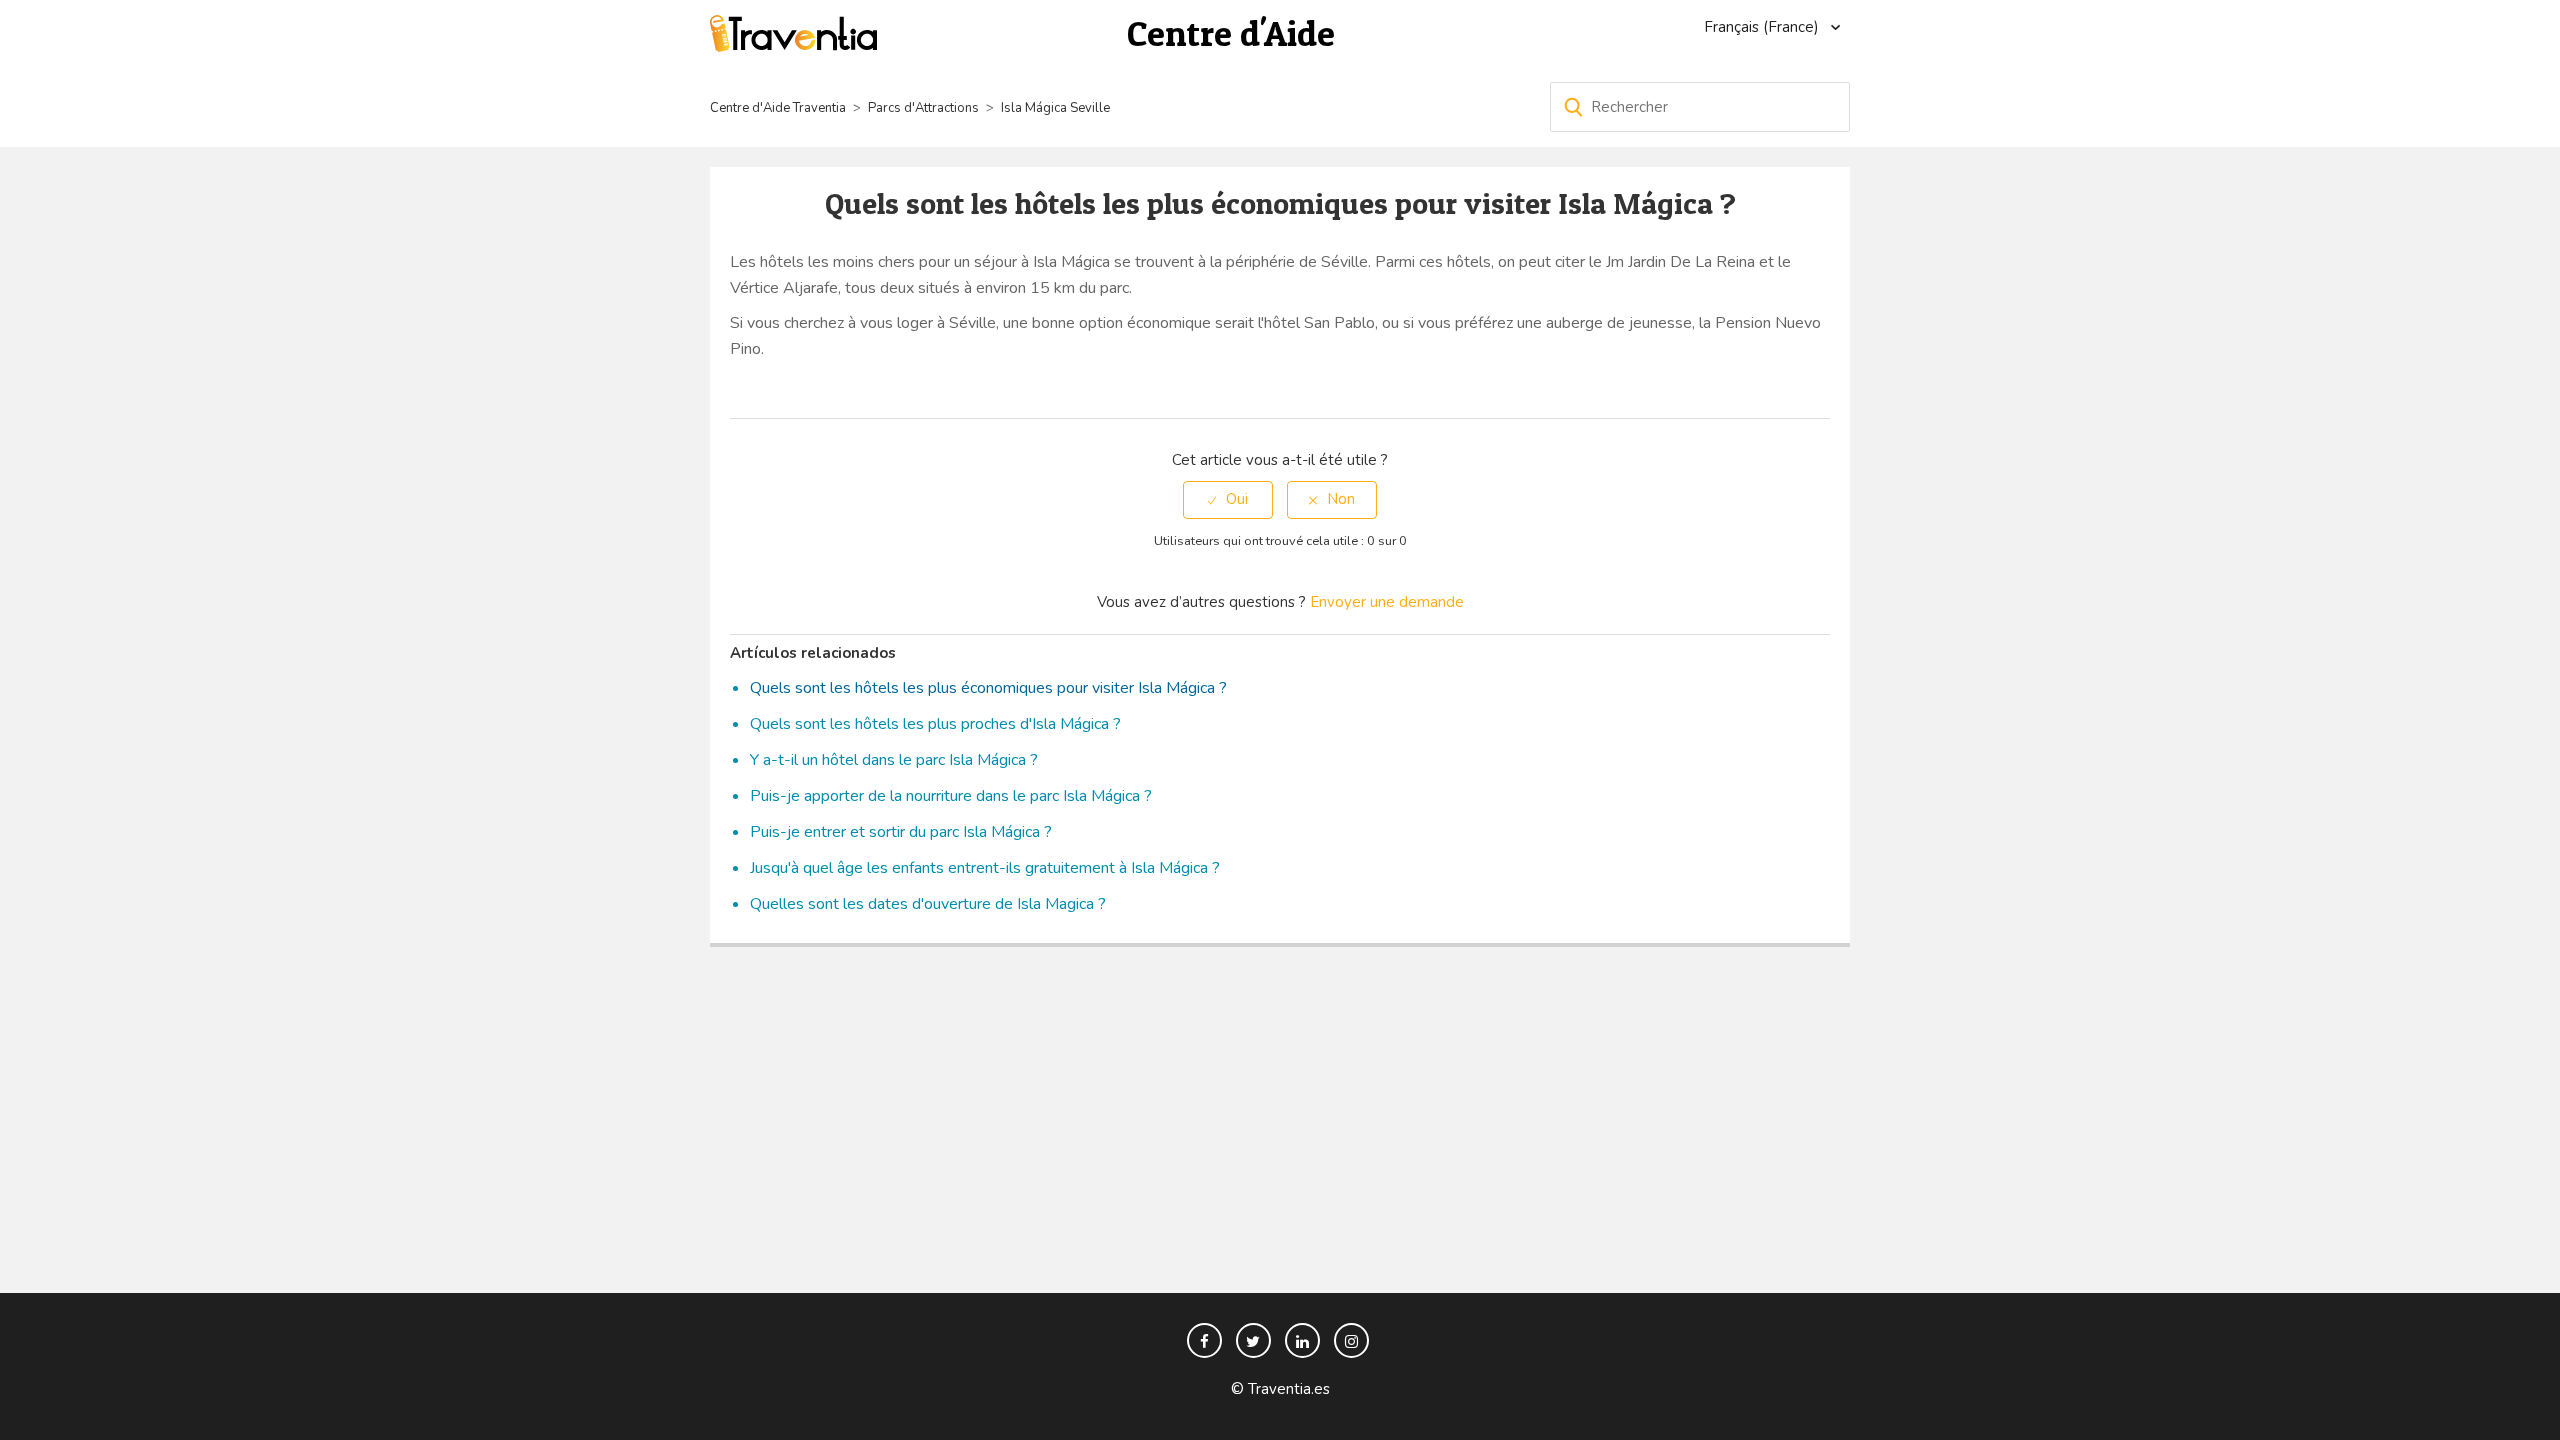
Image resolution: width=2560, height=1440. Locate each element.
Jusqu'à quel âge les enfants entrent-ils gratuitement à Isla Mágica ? (985, 868)
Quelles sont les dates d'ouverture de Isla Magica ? (928, 904)
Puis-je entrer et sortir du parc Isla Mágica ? (901, 832)
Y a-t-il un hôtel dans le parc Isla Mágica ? (894, 760)
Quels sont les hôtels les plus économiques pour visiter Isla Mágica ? (988, 688)
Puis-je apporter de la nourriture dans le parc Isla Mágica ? (951, 796)
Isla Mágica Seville (1055, 108)
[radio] (1228, 499)
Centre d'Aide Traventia (778, 108)
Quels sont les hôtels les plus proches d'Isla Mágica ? (935, 724)
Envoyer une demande (1387, 602)
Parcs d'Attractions (923, 108)
